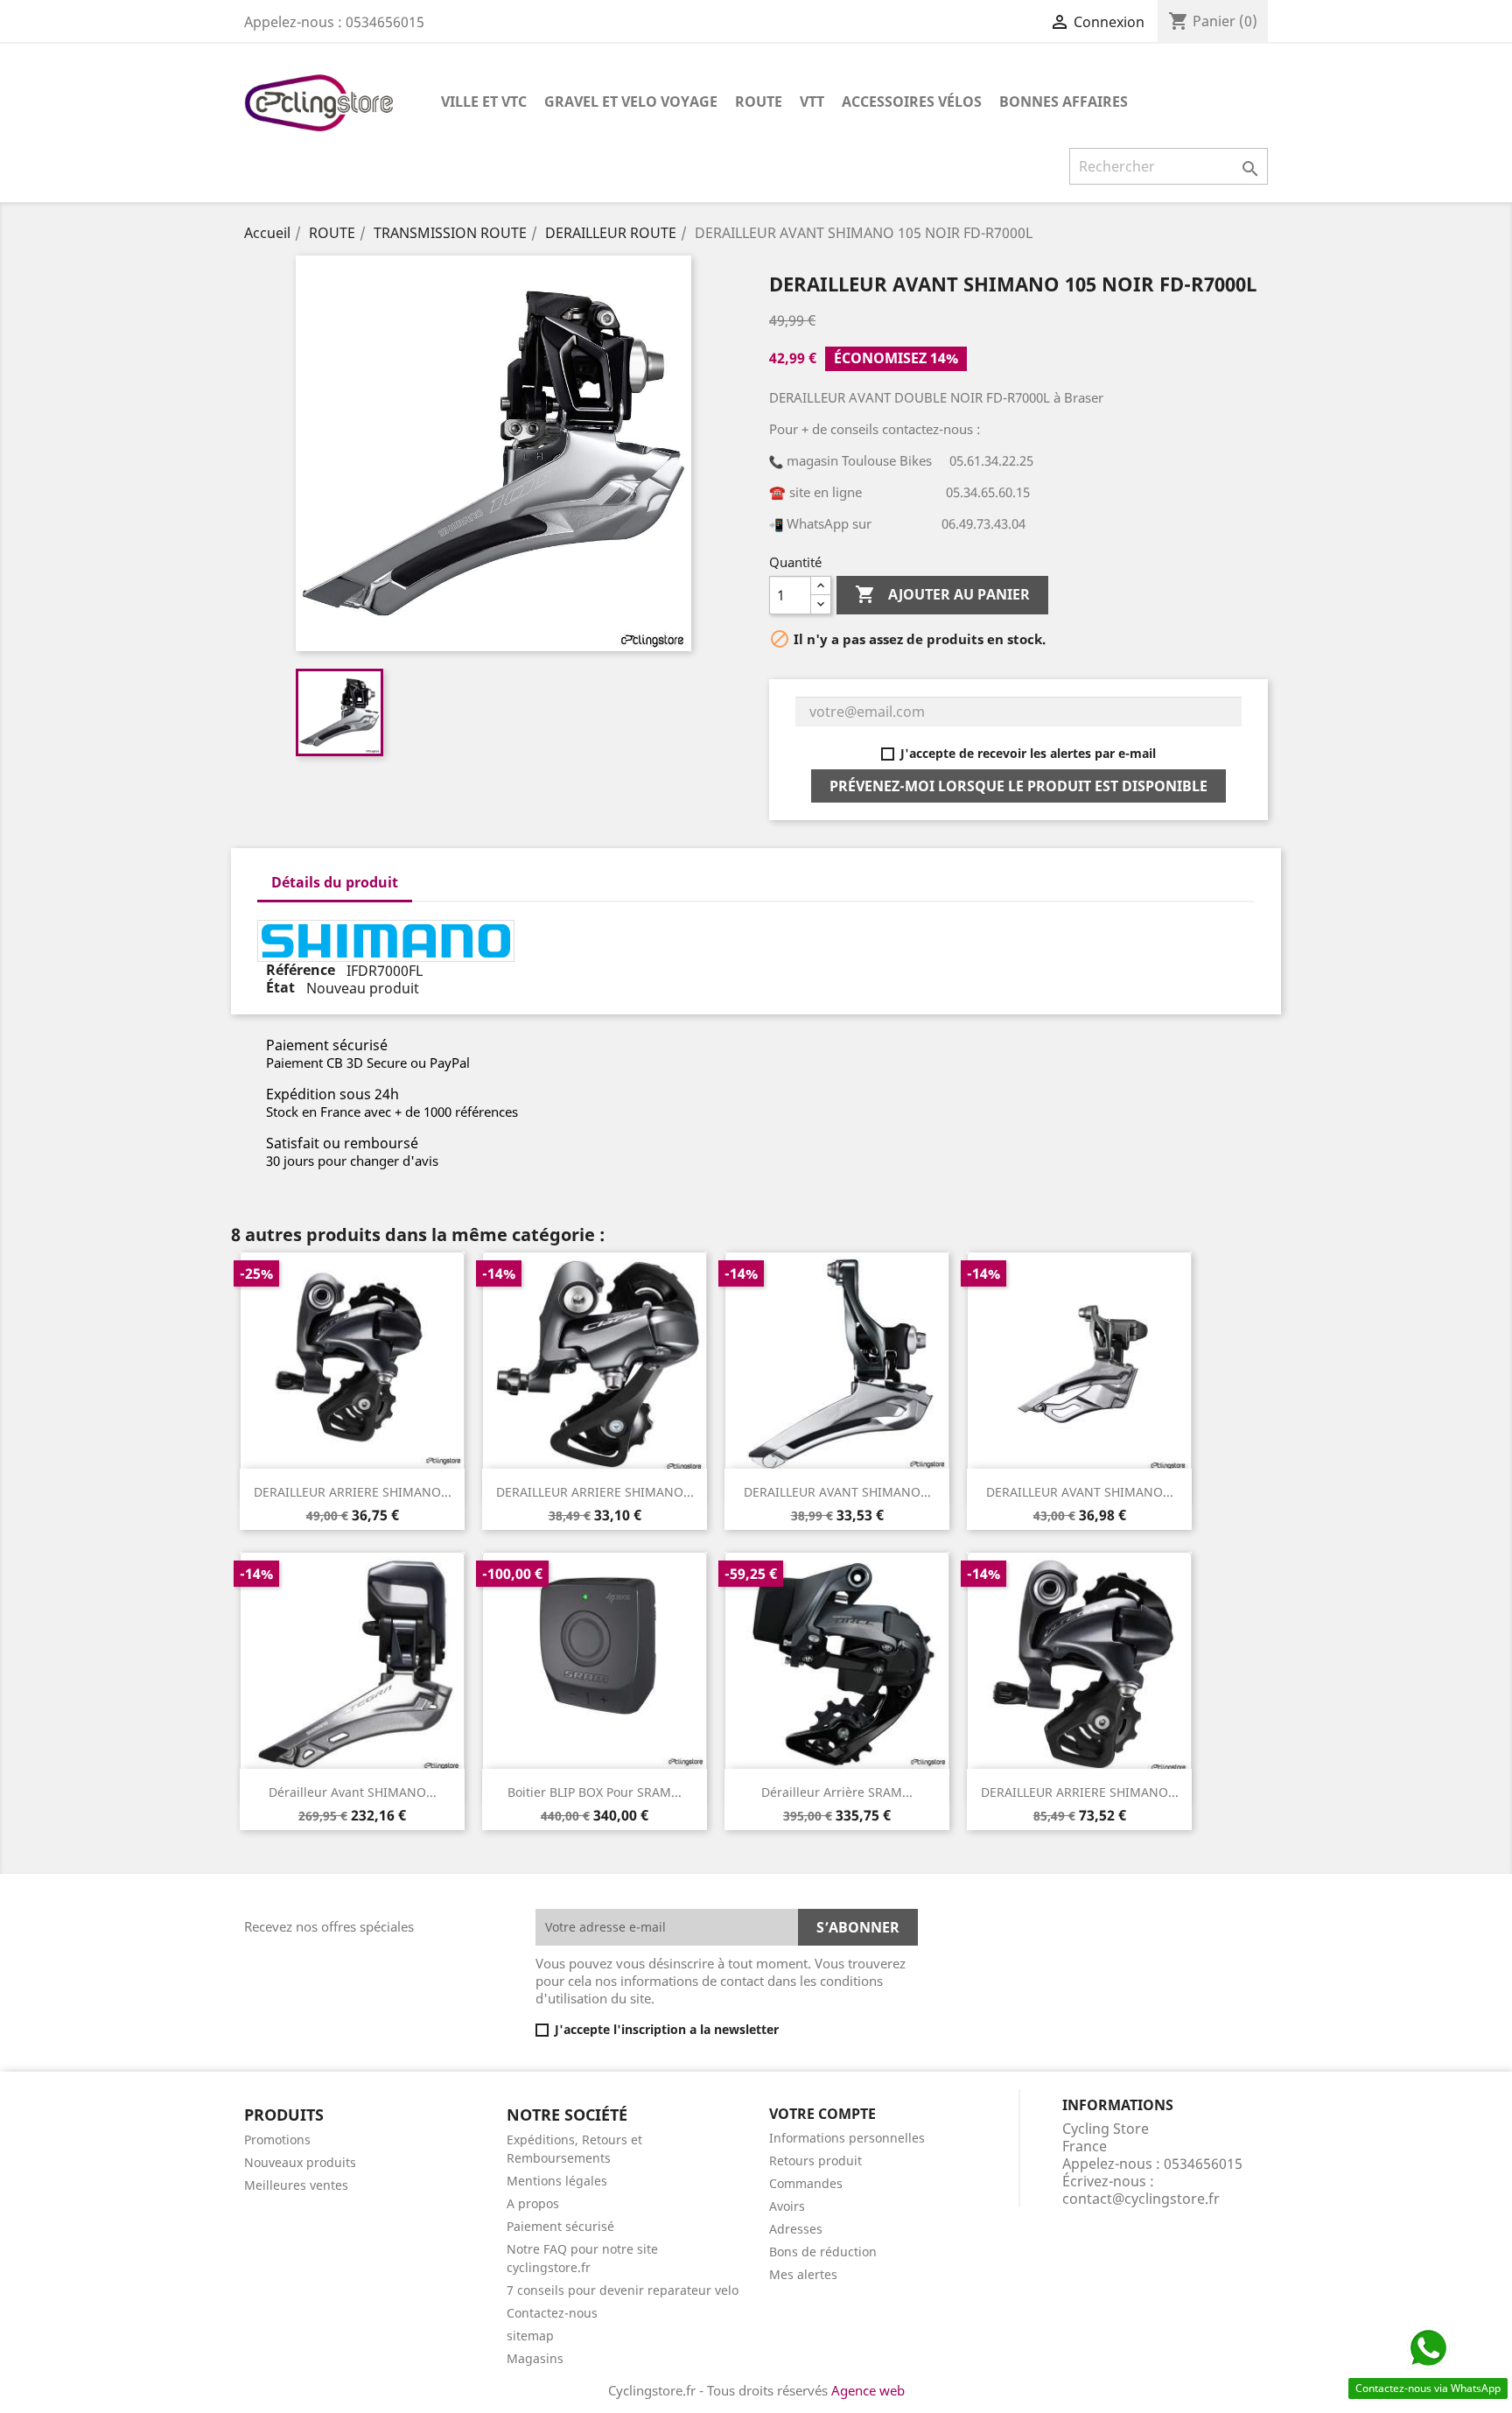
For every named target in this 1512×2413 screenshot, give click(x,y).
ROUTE (759, 102)
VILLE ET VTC (484, 102)
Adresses (796, 2229)
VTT (812, 102)
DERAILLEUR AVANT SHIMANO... (837, 1492)
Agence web (868, 2390)
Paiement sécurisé (560, 2226)
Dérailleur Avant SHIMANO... (353, 1792)
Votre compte (822, 2114)
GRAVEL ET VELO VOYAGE (631, 102)
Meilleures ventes (296, 2185)
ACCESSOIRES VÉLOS (912, 102)
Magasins (535, 2358)
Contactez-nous (552, 2313)
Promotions (277, 2139)
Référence (302, 971)
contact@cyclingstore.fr (1141, 2199)
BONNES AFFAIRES (1064, 102)
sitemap (530, 2336)
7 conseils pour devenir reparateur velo (623, 2290)
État (282, 988)
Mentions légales (557, 2181)
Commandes (806, 2183)
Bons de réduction (823, 2252)
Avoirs (787, 2206)
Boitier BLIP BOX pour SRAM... (595, 1792)
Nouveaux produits (300, 2162)
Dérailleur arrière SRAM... (837, 1792)
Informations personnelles (847, 2138)
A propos (533, 2203)
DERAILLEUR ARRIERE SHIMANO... (353, 1492)
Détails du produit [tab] (335, 882)
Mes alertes (803, 2274)
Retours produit (815, 2160)
